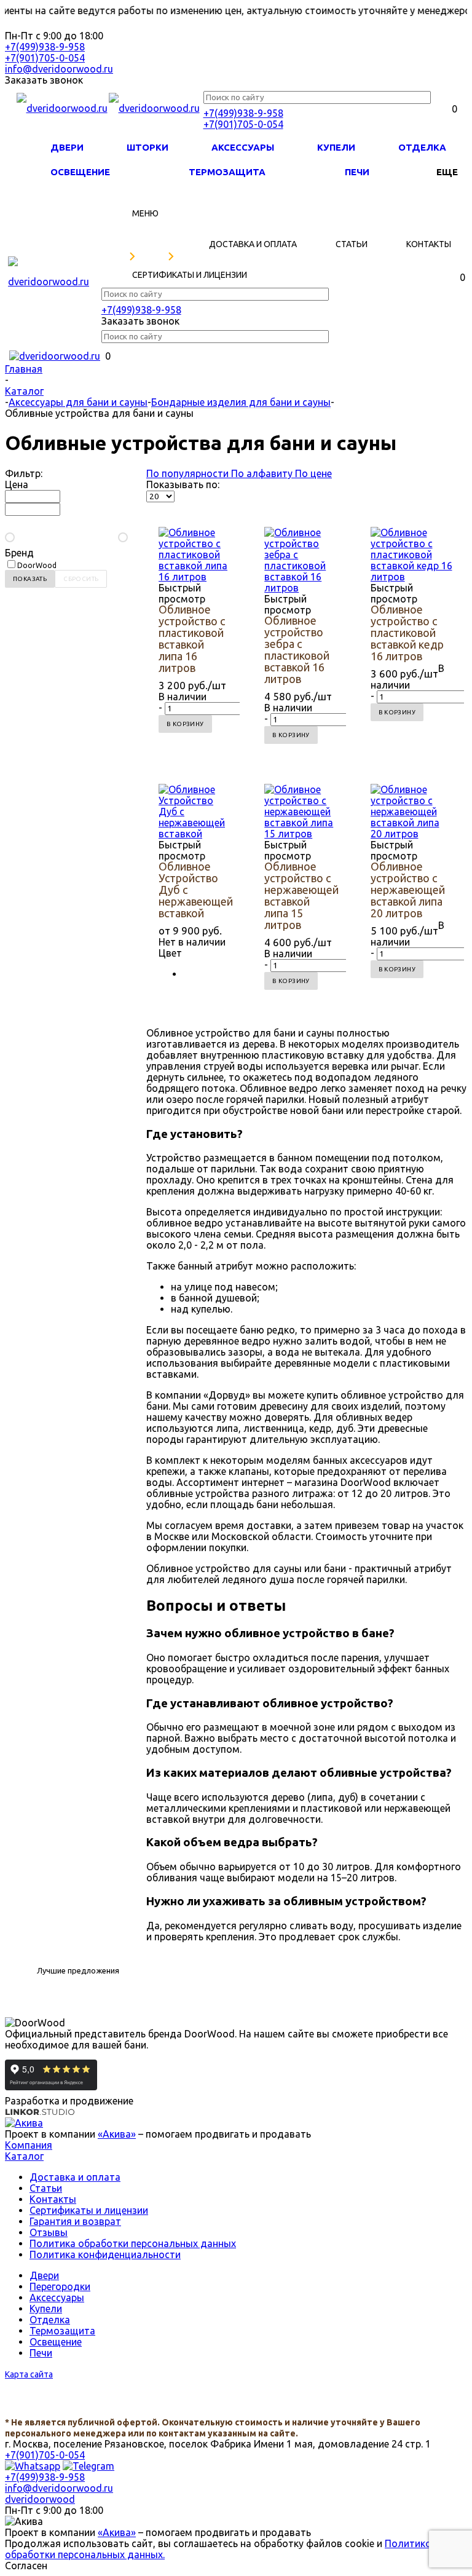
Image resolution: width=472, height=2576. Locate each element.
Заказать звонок (44, 80)
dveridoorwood (40, 2499)
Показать (30, 579)
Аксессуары (243, 147)
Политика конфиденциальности (105, 2254)
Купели (336, 147)
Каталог (24, 2156)
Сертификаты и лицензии (89, 2210)
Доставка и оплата (75, 2177)
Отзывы (49, 2232)
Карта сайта (29, 2374)
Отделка (422, 147)
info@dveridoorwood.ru (59, 69)
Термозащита (227, 172)
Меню (145, 213)
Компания (29, 2145)
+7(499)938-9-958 (45, 47)
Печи (357, 172)
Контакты (53, 2199)
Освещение (80, 172)
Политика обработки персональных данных (133, 2243)
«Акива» (117, 2134)
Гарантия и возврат (75, 2221)
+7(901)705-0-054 (45, 58)
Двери (67, 147)
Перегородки (60, 2286)
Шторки (147, 147)
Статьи (46, 2188)
